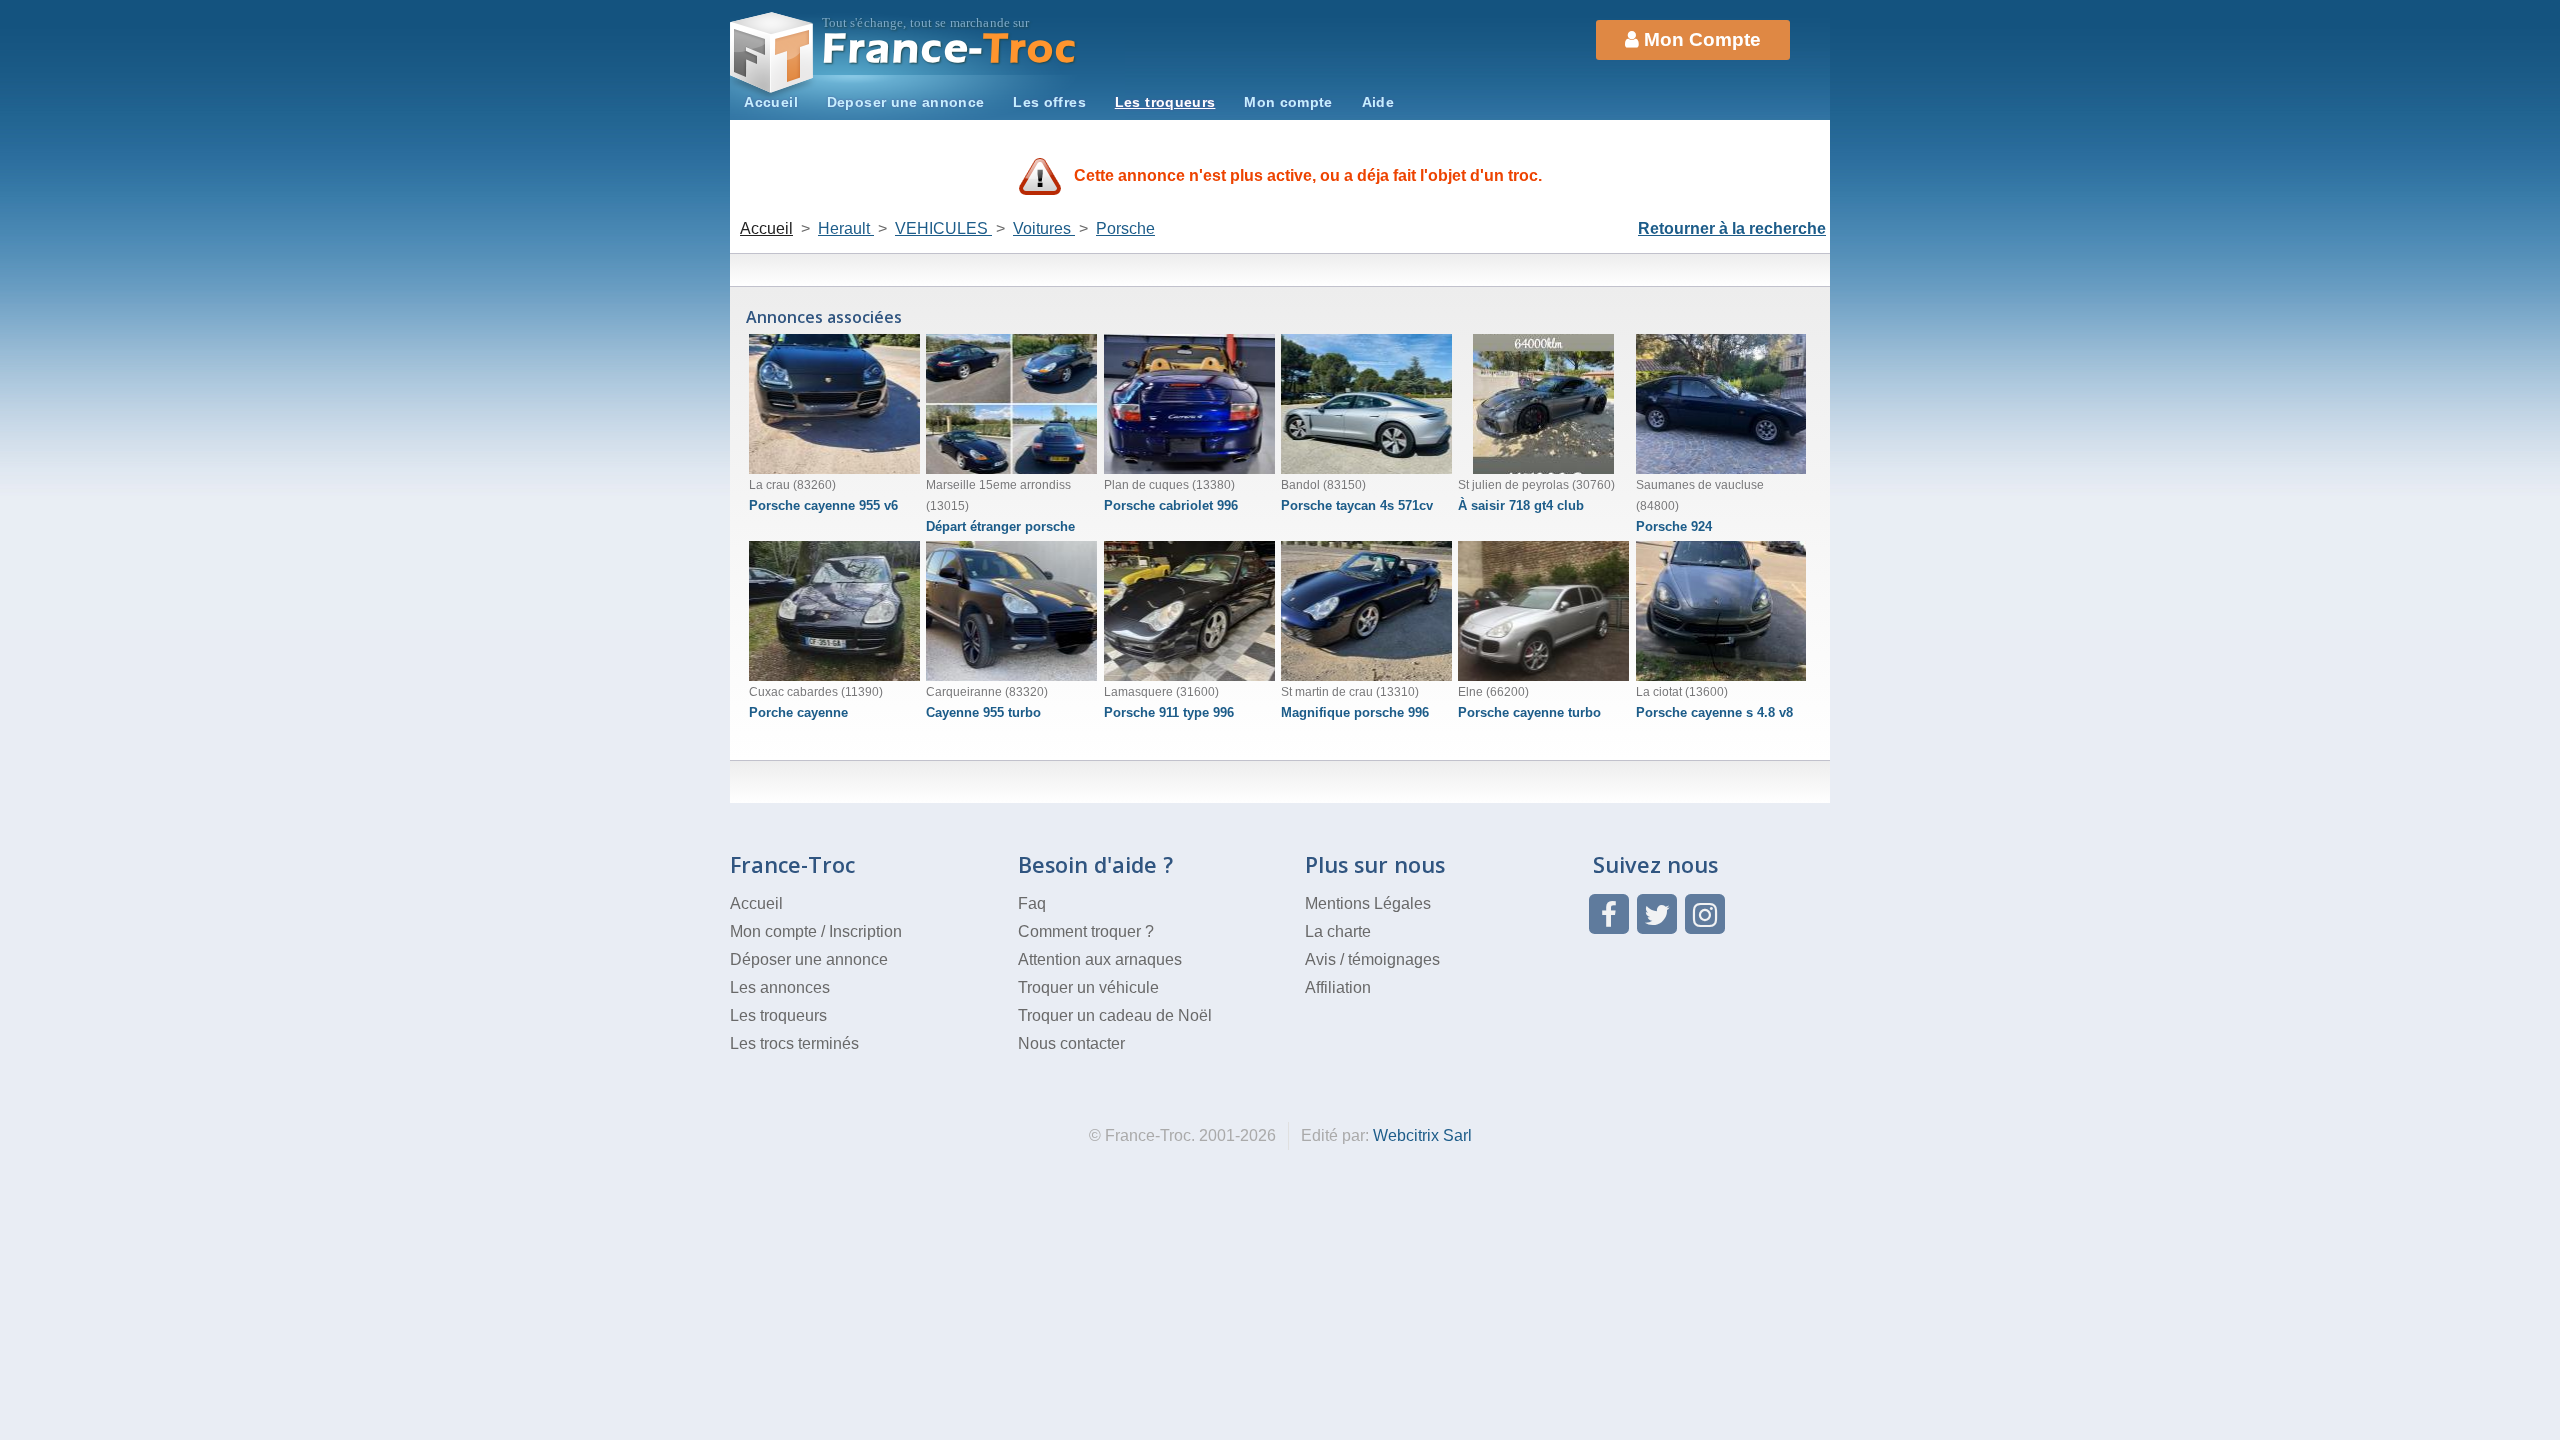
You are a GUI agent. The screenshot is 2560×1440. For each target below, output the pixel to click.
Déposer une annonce (809, 959)
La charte (1338, 931)
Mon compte (1288, 102)
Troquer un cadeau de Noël (1115, 1015)
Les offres (1049, 102)
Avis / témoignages (1372, 959)
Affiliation (1338, 987)
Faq (1032, 903)
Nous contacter (1071, 1043)
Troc (950, 48)
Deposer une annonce (906, 102)
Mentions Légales (1368, 903)
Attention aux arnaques (1100, 959)
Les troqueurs (1165, 102)
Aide (1378, 102)
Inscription (865, 931)
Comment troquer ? (1086, 931)
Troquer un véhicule (1088, 987)
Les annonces (780, 987)
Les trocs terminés (794, 1043)
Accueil (771, 102)
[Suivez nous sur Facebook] (1609, 914)
